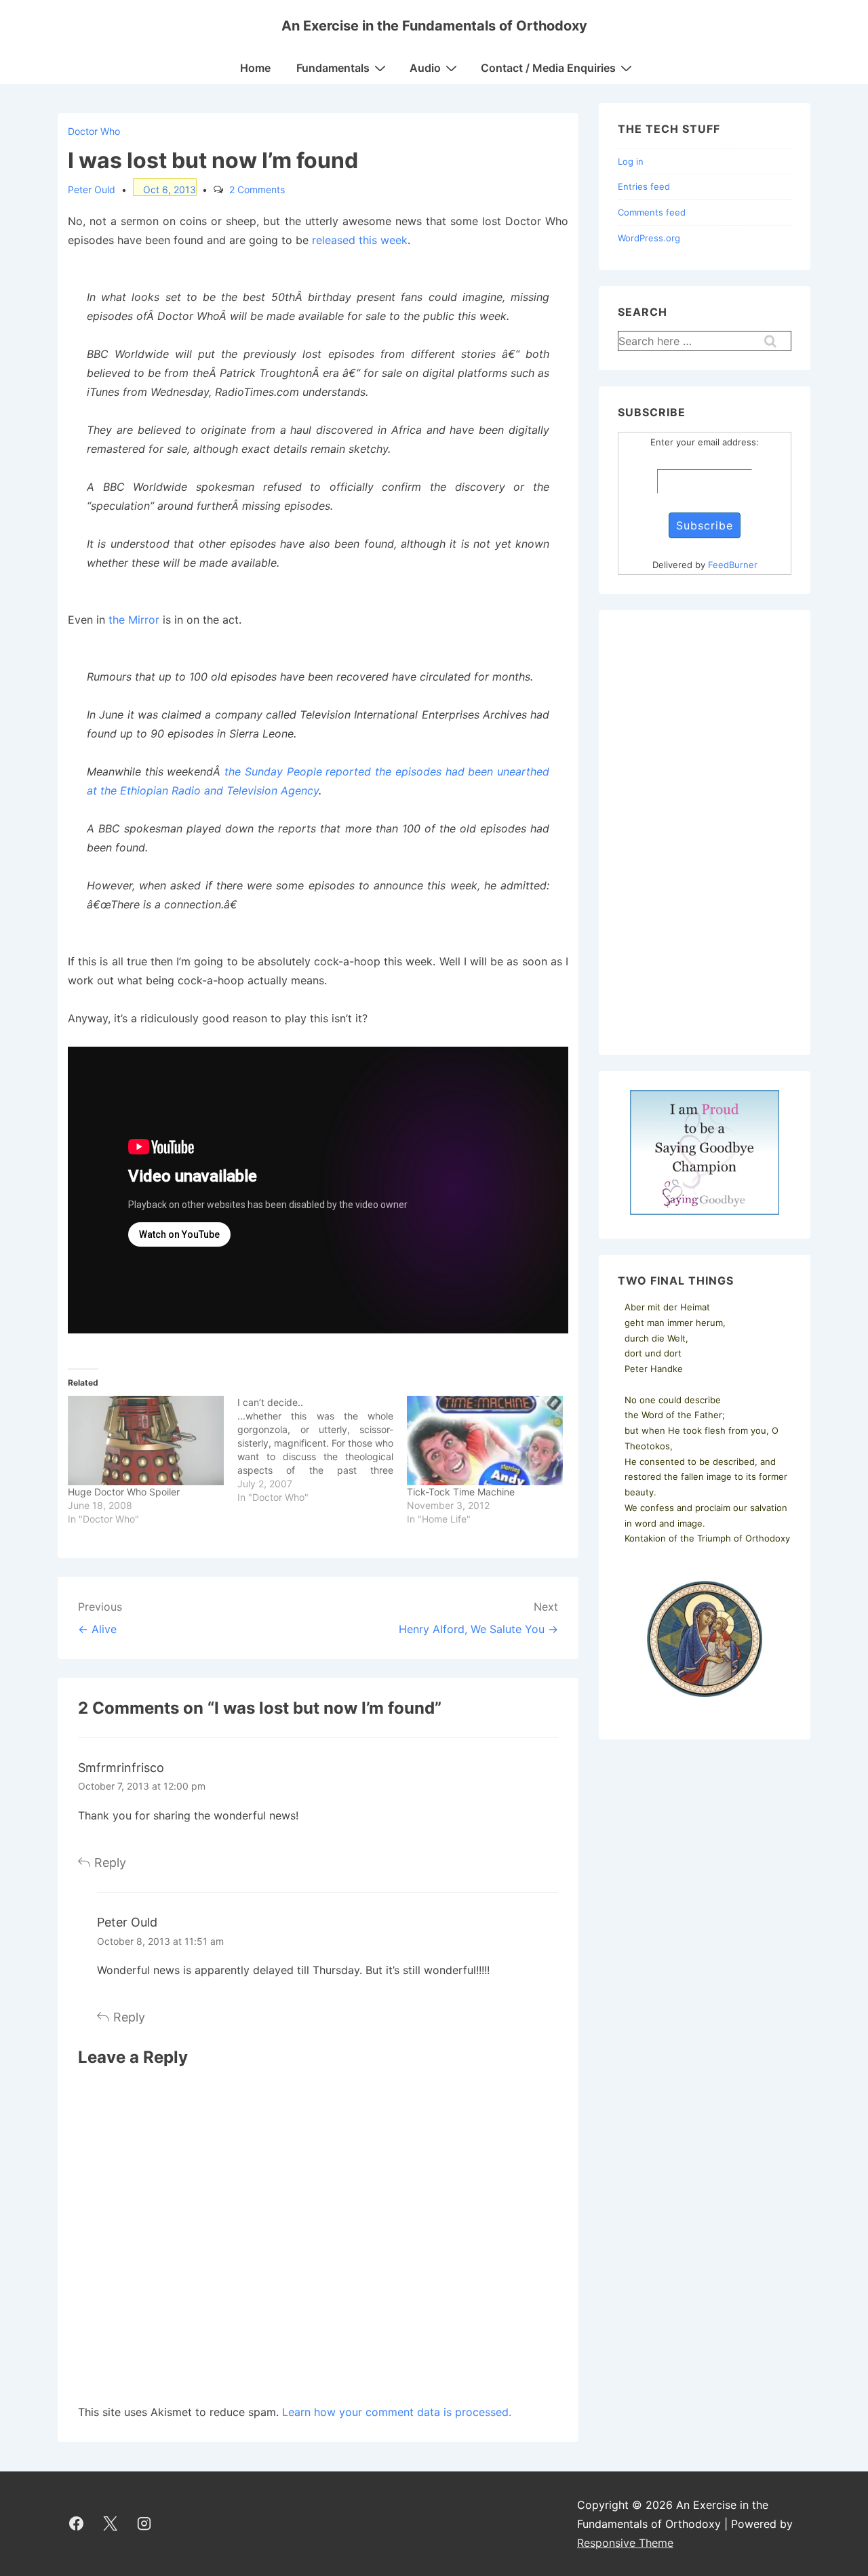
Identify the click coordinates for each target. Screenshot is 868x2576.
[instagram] (144, 2524)
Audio (425, 68)
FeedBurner (733, 565)
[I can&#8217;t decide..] (322, 1450)
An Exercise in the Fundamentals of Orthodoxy (434, 26)
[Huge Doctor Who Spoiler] (146, 1441)
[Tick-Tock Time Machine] (485, 1441)
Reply (110, 1863)
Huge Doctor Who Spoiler (124, 1492)
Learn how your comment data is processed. (397, 2412)
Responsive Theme (625, 2543)
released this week (360, 240)
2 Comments (257, 189)
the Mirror (134, 620)
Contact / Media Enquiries (548, 68)
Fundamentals (333, 68)
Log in (631, 161)
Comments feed (652, 212)
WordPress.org (649, 238)
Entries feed (644, 186)
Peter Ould (127, 1922)
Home (255, 68)
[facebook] (77, 2524)
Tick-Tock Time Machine (461, 1492)
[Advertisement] (705, 832)
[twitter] (111, 2524)
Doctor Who (94, 131)
